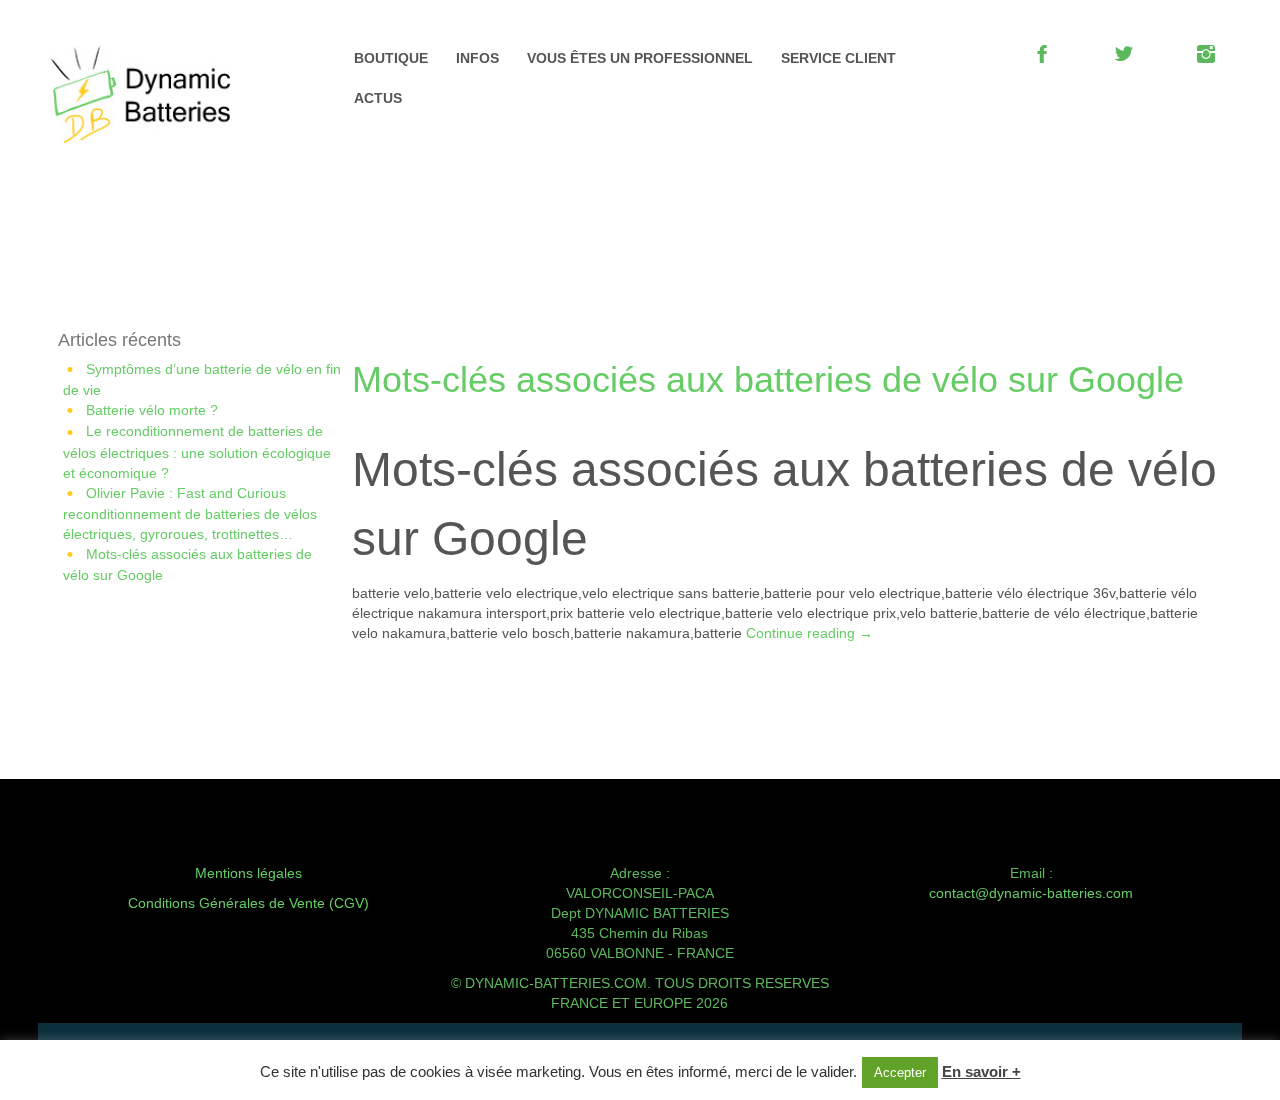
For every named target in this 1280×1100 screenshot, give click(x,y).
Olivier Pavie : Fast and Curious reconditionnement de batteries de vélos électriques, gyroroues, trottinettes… (190, 513)
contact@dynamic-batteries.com (1031, 893)
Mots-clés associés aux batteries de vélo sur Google (768, 379)
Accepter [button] (900, 1072)
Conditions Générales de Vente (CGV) (248, 903)
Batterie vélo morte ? (152, 410)
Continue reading (809, 633)
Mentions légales (248, 873)
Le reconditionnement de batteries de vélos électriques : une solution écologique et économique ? (197, 451)
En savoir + (981, 1071)
